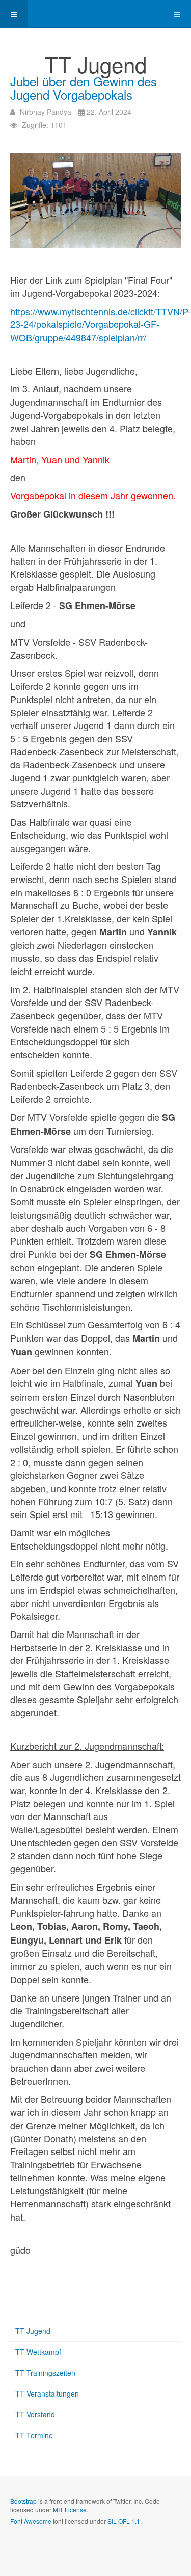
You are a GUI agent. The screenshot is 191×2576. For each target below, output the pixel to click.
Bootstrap (23, 2501)
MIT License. (71, 2510)
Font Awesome (31, 2521)
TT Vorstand (35, 2414)
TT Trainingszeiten (45, 2373)
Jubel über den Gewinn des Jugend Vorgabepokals (84, 88)
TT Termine (34, 2435)
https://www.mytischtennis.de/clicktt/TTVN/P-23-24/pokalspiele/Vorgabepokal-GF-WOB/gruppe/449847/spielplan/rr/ (101, 324)
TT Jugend (33, 2331)
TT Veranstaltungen (47, 2393)
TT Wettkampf (38, 2352)
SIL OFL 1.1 (124, 2521)
